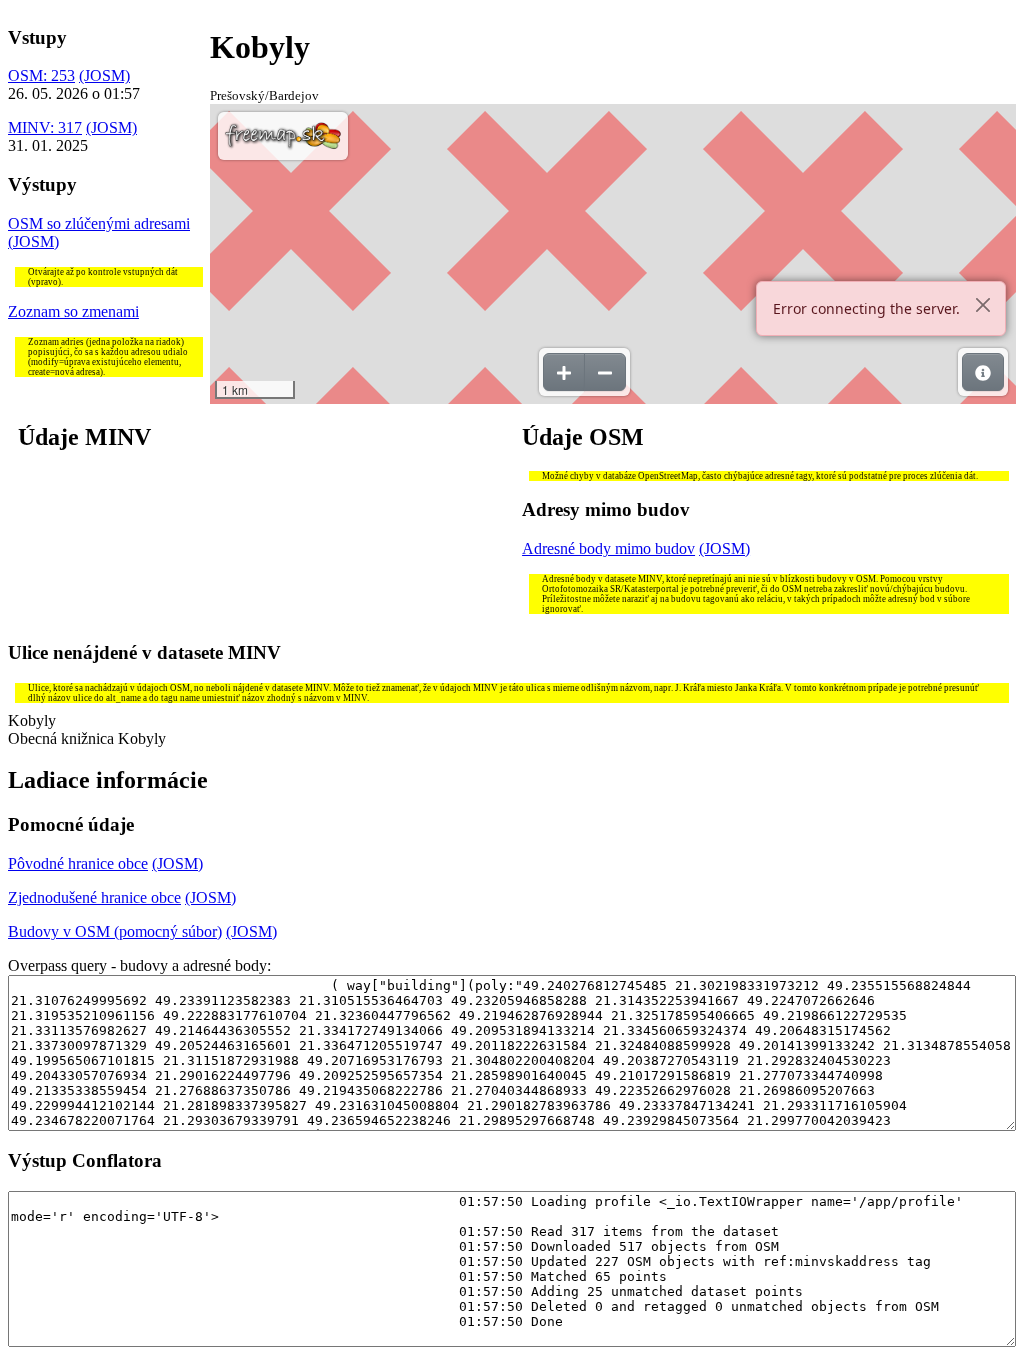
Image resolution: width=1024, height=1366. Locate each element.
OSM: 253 (41, 75)
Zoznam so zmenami (73, 311)
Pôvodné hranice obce (78, 863)
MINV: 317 (45, 127)
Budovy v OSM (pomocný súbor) (115, 931)
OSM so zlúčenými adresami (99, 223)
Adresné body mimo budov (608, 548)
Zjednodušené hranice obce (94, 897)
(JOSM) (104, 75)
